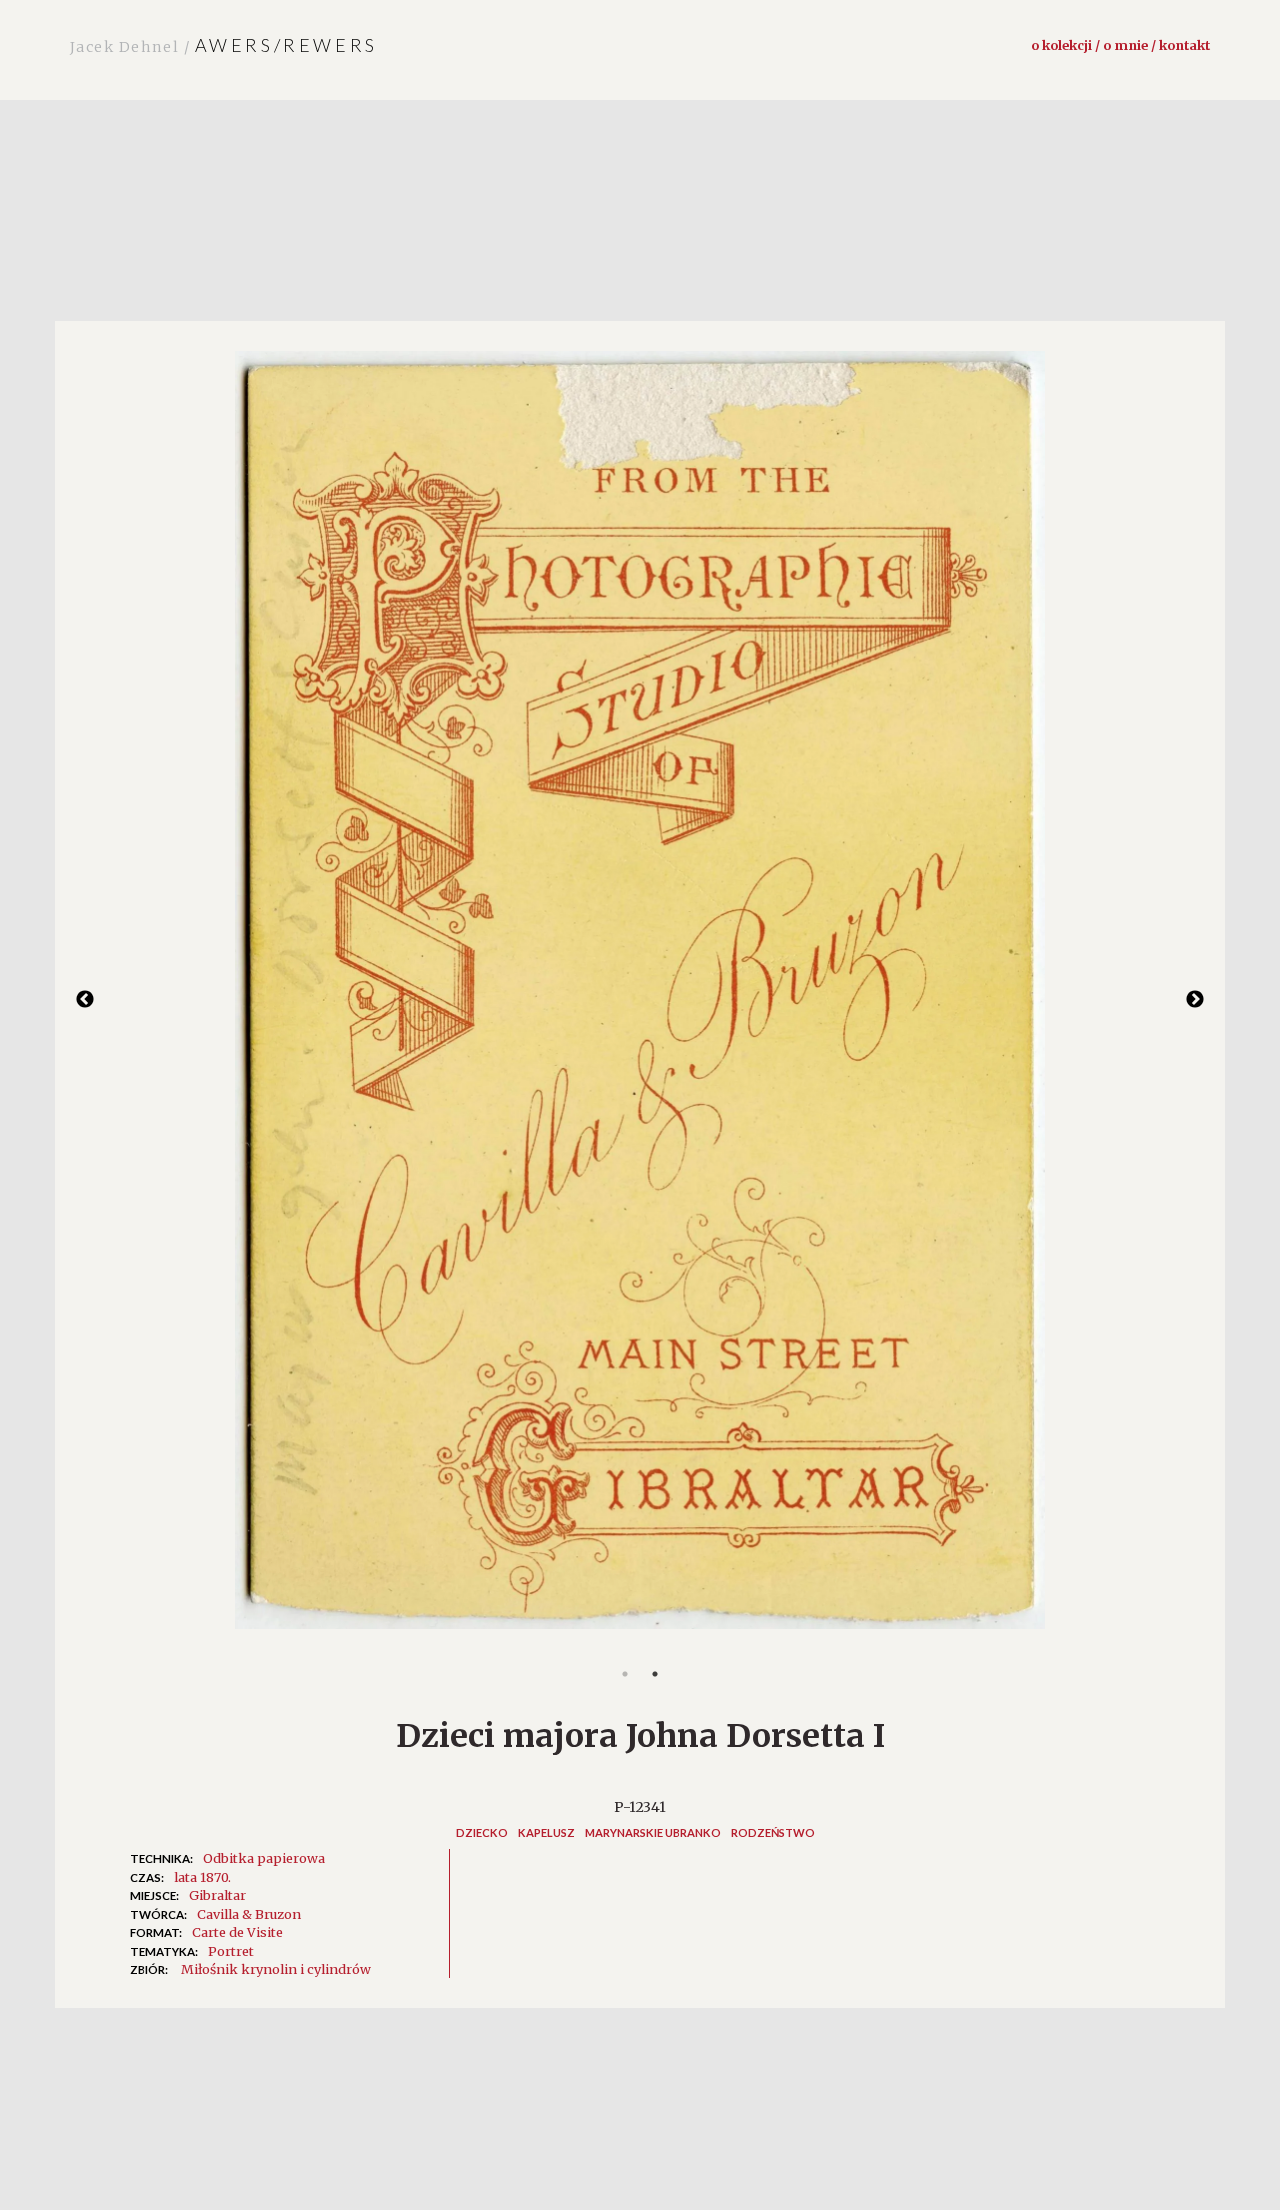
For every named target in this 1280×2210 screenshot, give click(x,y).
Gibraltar (217, 1895)
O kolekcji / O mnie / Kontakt (1120, 45)
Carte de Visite (237, 1932)
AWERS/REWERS (224, 45)
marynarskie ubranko (653, 1832)
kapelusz (546, 1832)
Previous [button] (85, 1000)
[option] (640, 1000)
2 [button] (655, 1674)
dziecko (482, 1832)
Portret (231, 1951)
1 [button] (625, 1674)
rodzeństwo (773, 1832)
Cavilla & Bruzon (249, 1914)
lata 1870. (202, 1877)
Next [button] (1195, 1000)
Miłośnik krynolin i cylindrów (276, 1969)
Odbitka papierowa (264, 1858)
